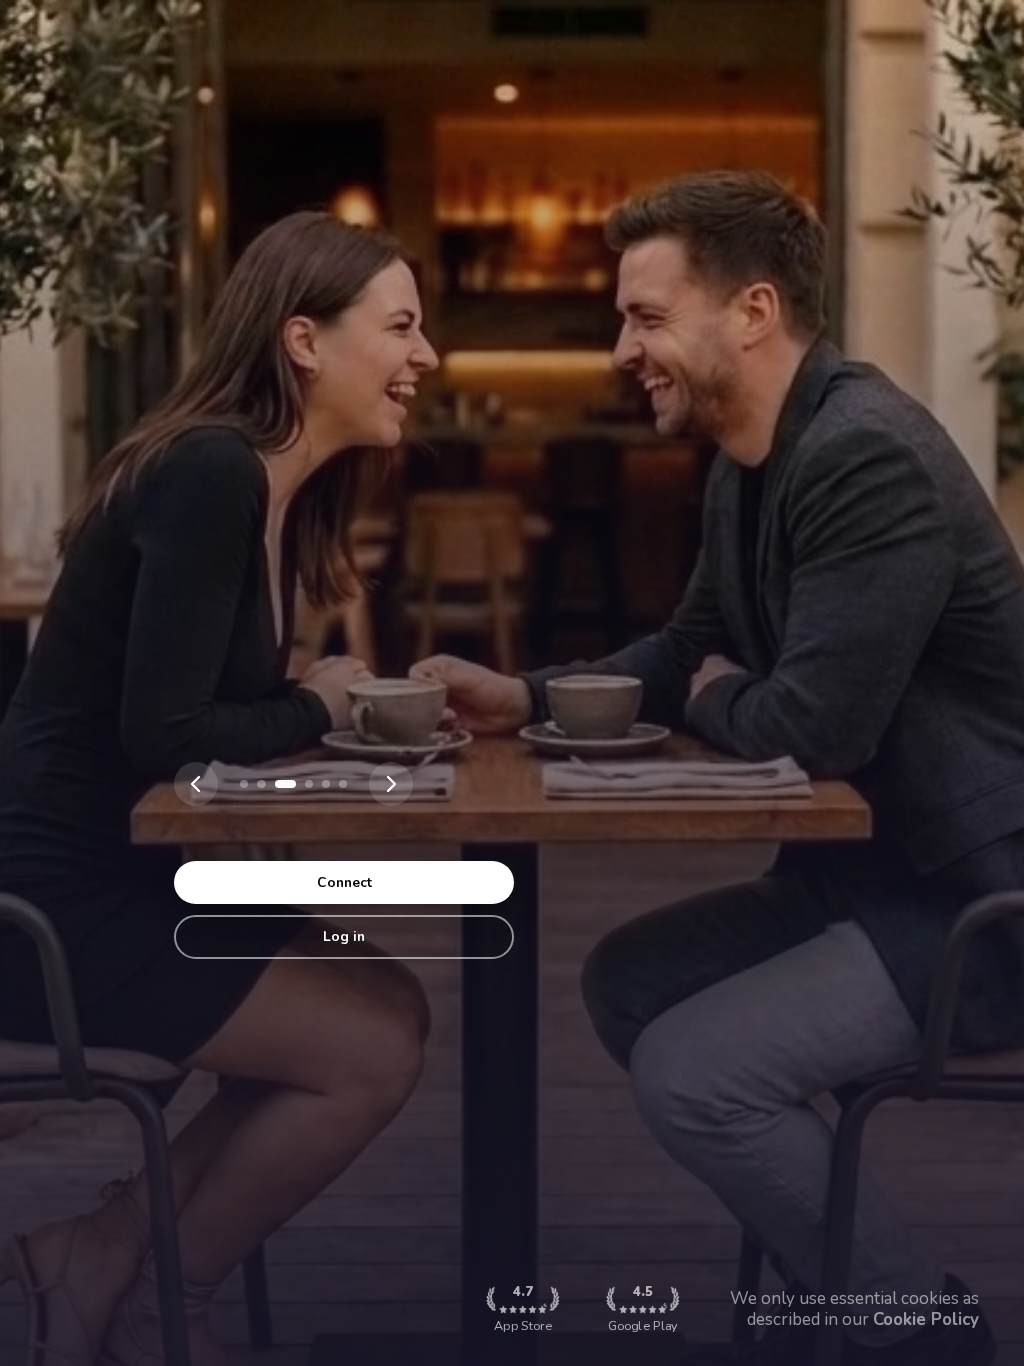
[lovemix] (244, 784)
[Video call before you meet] (326, 784)
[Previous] (196, 784)
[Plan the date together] (309, 784)
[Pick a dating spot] (261, 784)
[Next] (391, 784)
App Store (523, 1308)
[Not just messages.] (343, 784)
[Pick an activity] (285, 784)
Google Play (642, 1308)
